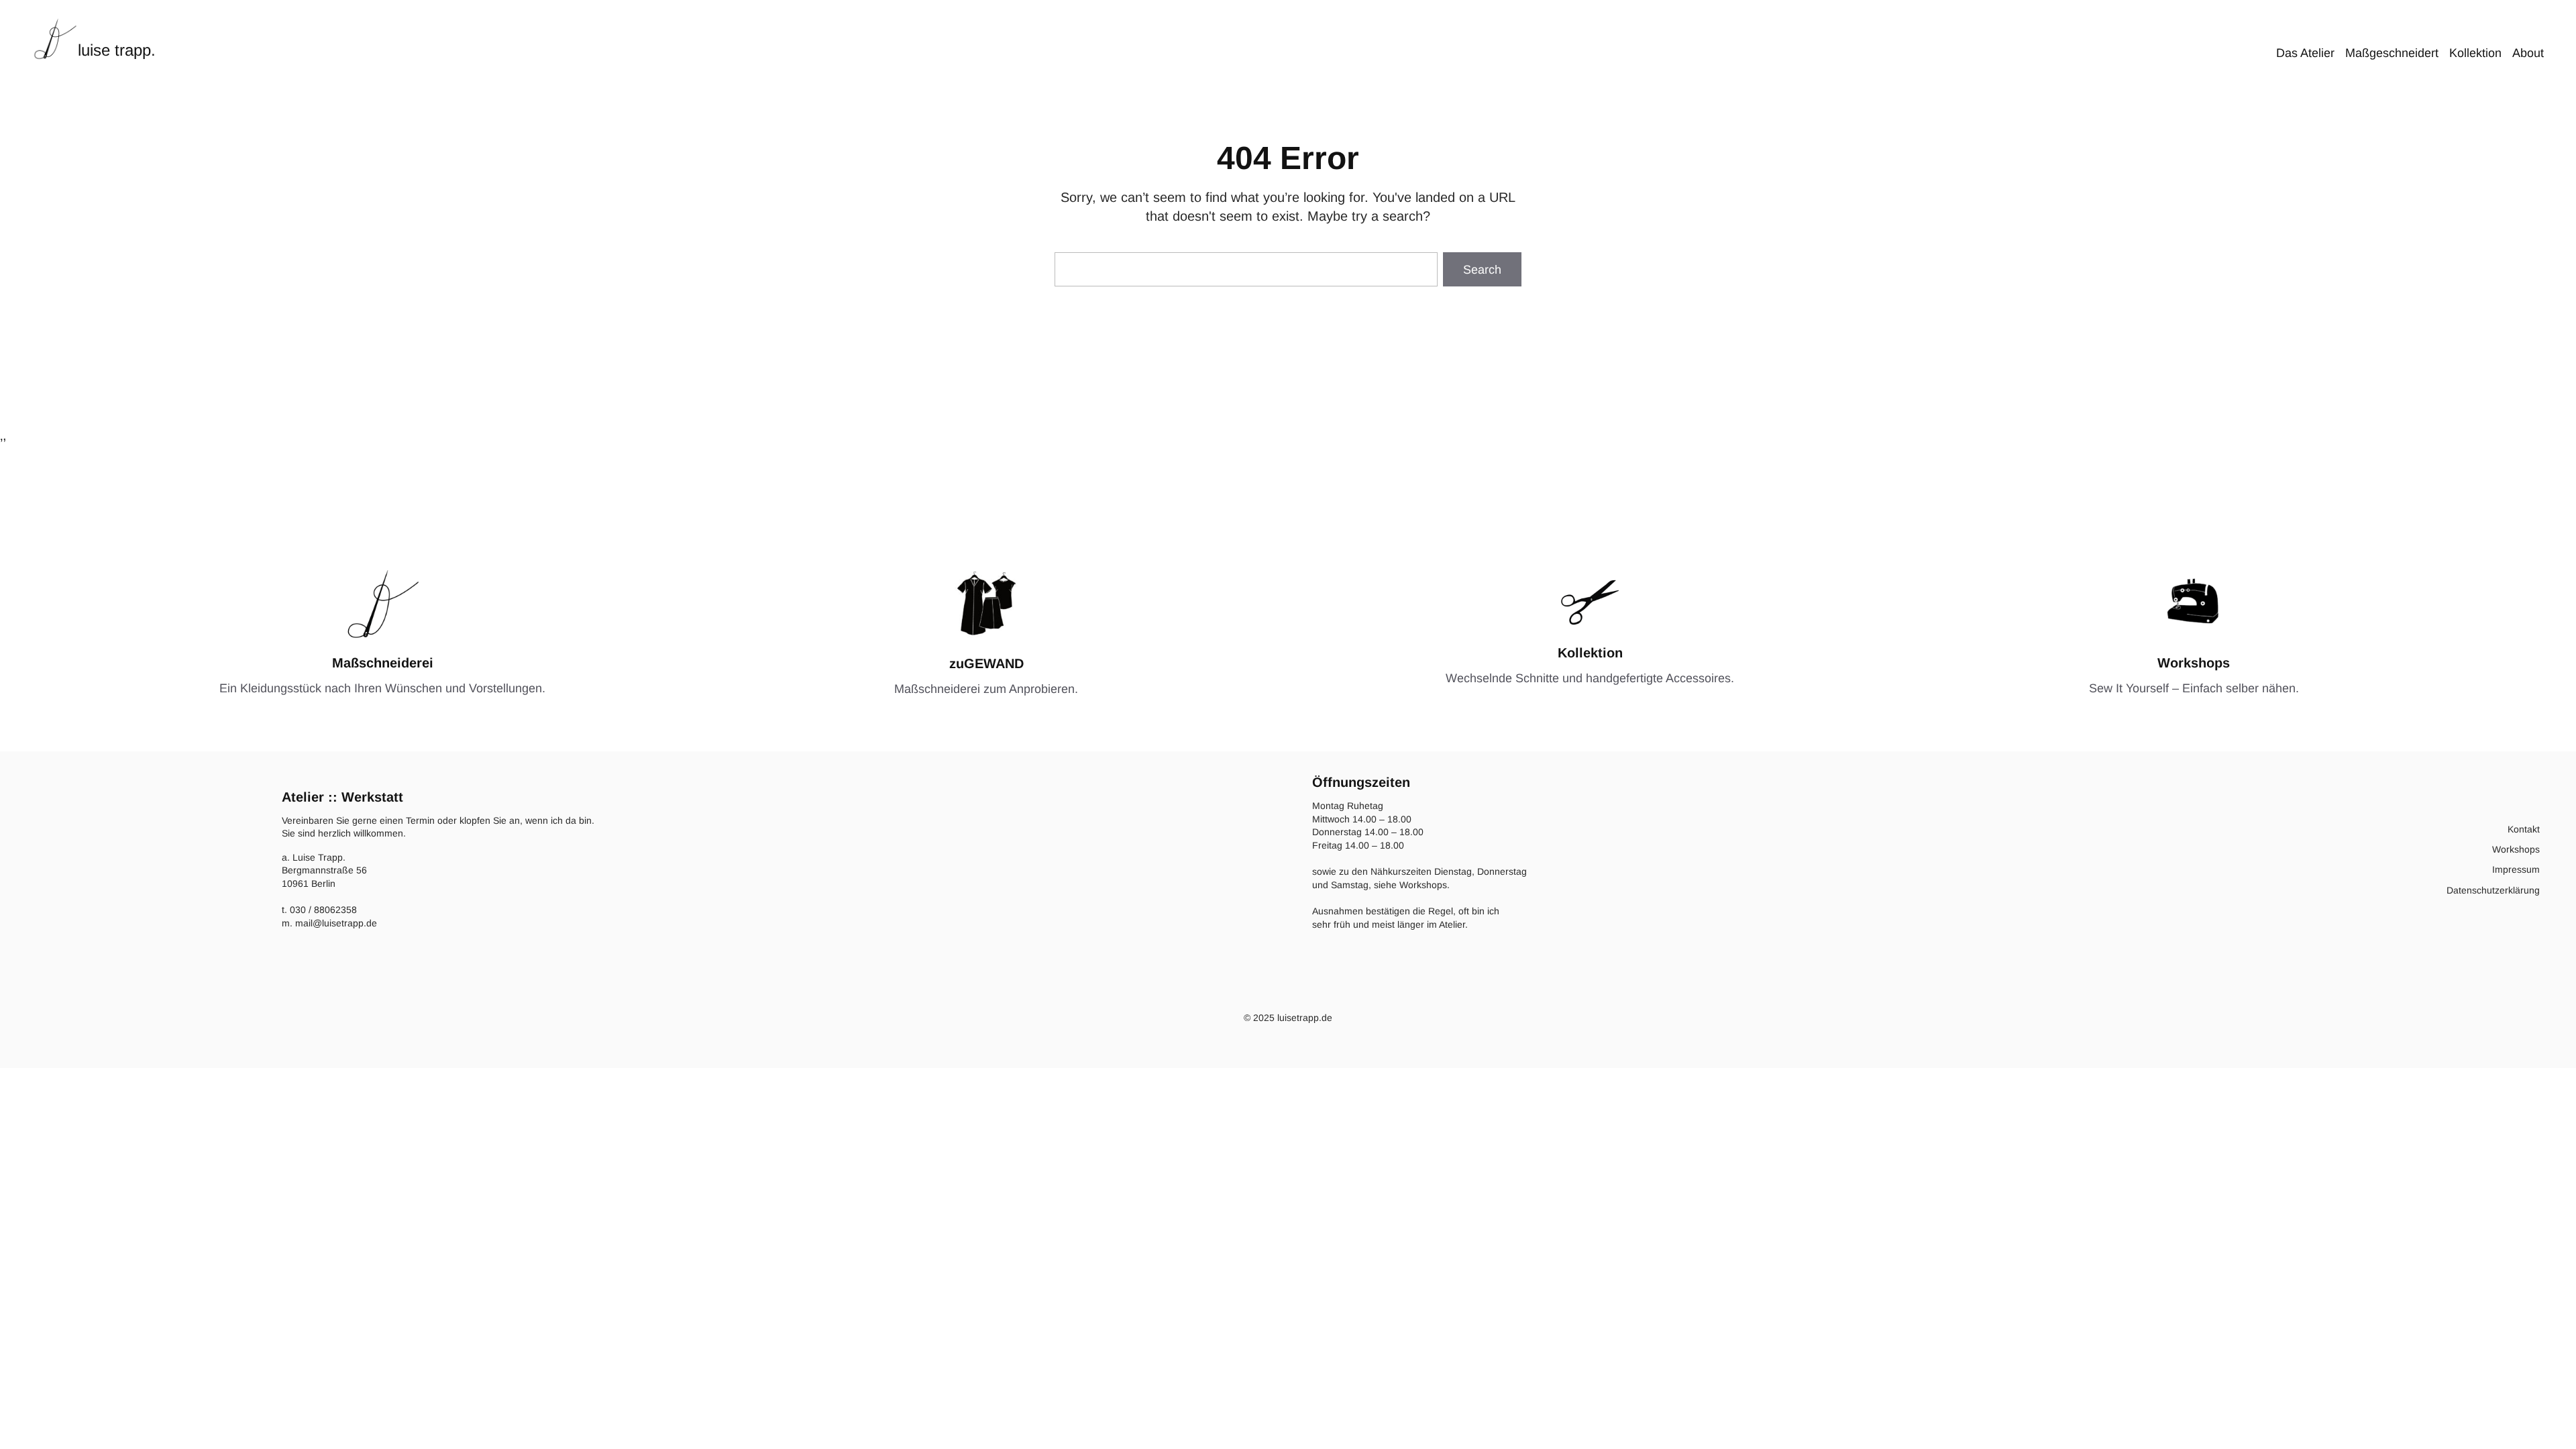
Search (1482, 270)
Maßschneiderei (383, 663)
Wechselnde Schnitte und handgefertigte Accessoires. (1590, 678)
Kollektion (1590, 653)
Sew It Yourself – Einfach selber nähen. (2194, 688)
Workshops (2194, 663)
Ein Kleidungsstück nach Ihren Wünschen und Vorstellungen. (382, 688)
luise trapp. (117, 50)
